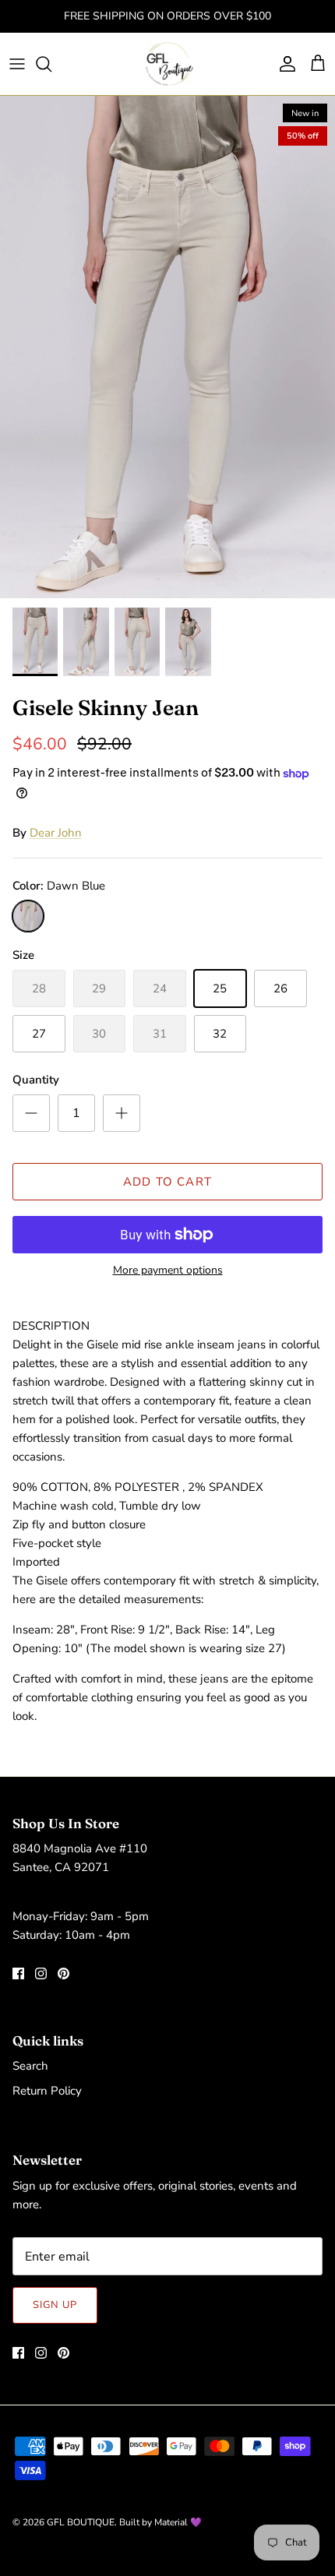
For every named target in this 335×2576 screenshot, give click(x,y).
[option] (167, 347)
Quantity (36, 1080)
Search (30, 2066)
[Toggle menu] (17, 64)
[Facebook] (18, 1973)
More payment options (168, 1271)
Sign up (55, 2305)
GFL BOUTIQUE (81, 2522)
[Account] (284, 64)
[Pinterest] (63, 1973)
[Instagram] (41, 1973)
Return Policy (47, 2091)
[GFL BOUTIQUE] (168, 64)
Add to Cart (167, 1182)
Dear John (56, 833)
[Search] (51, 64)
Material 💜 (178, 2522)
